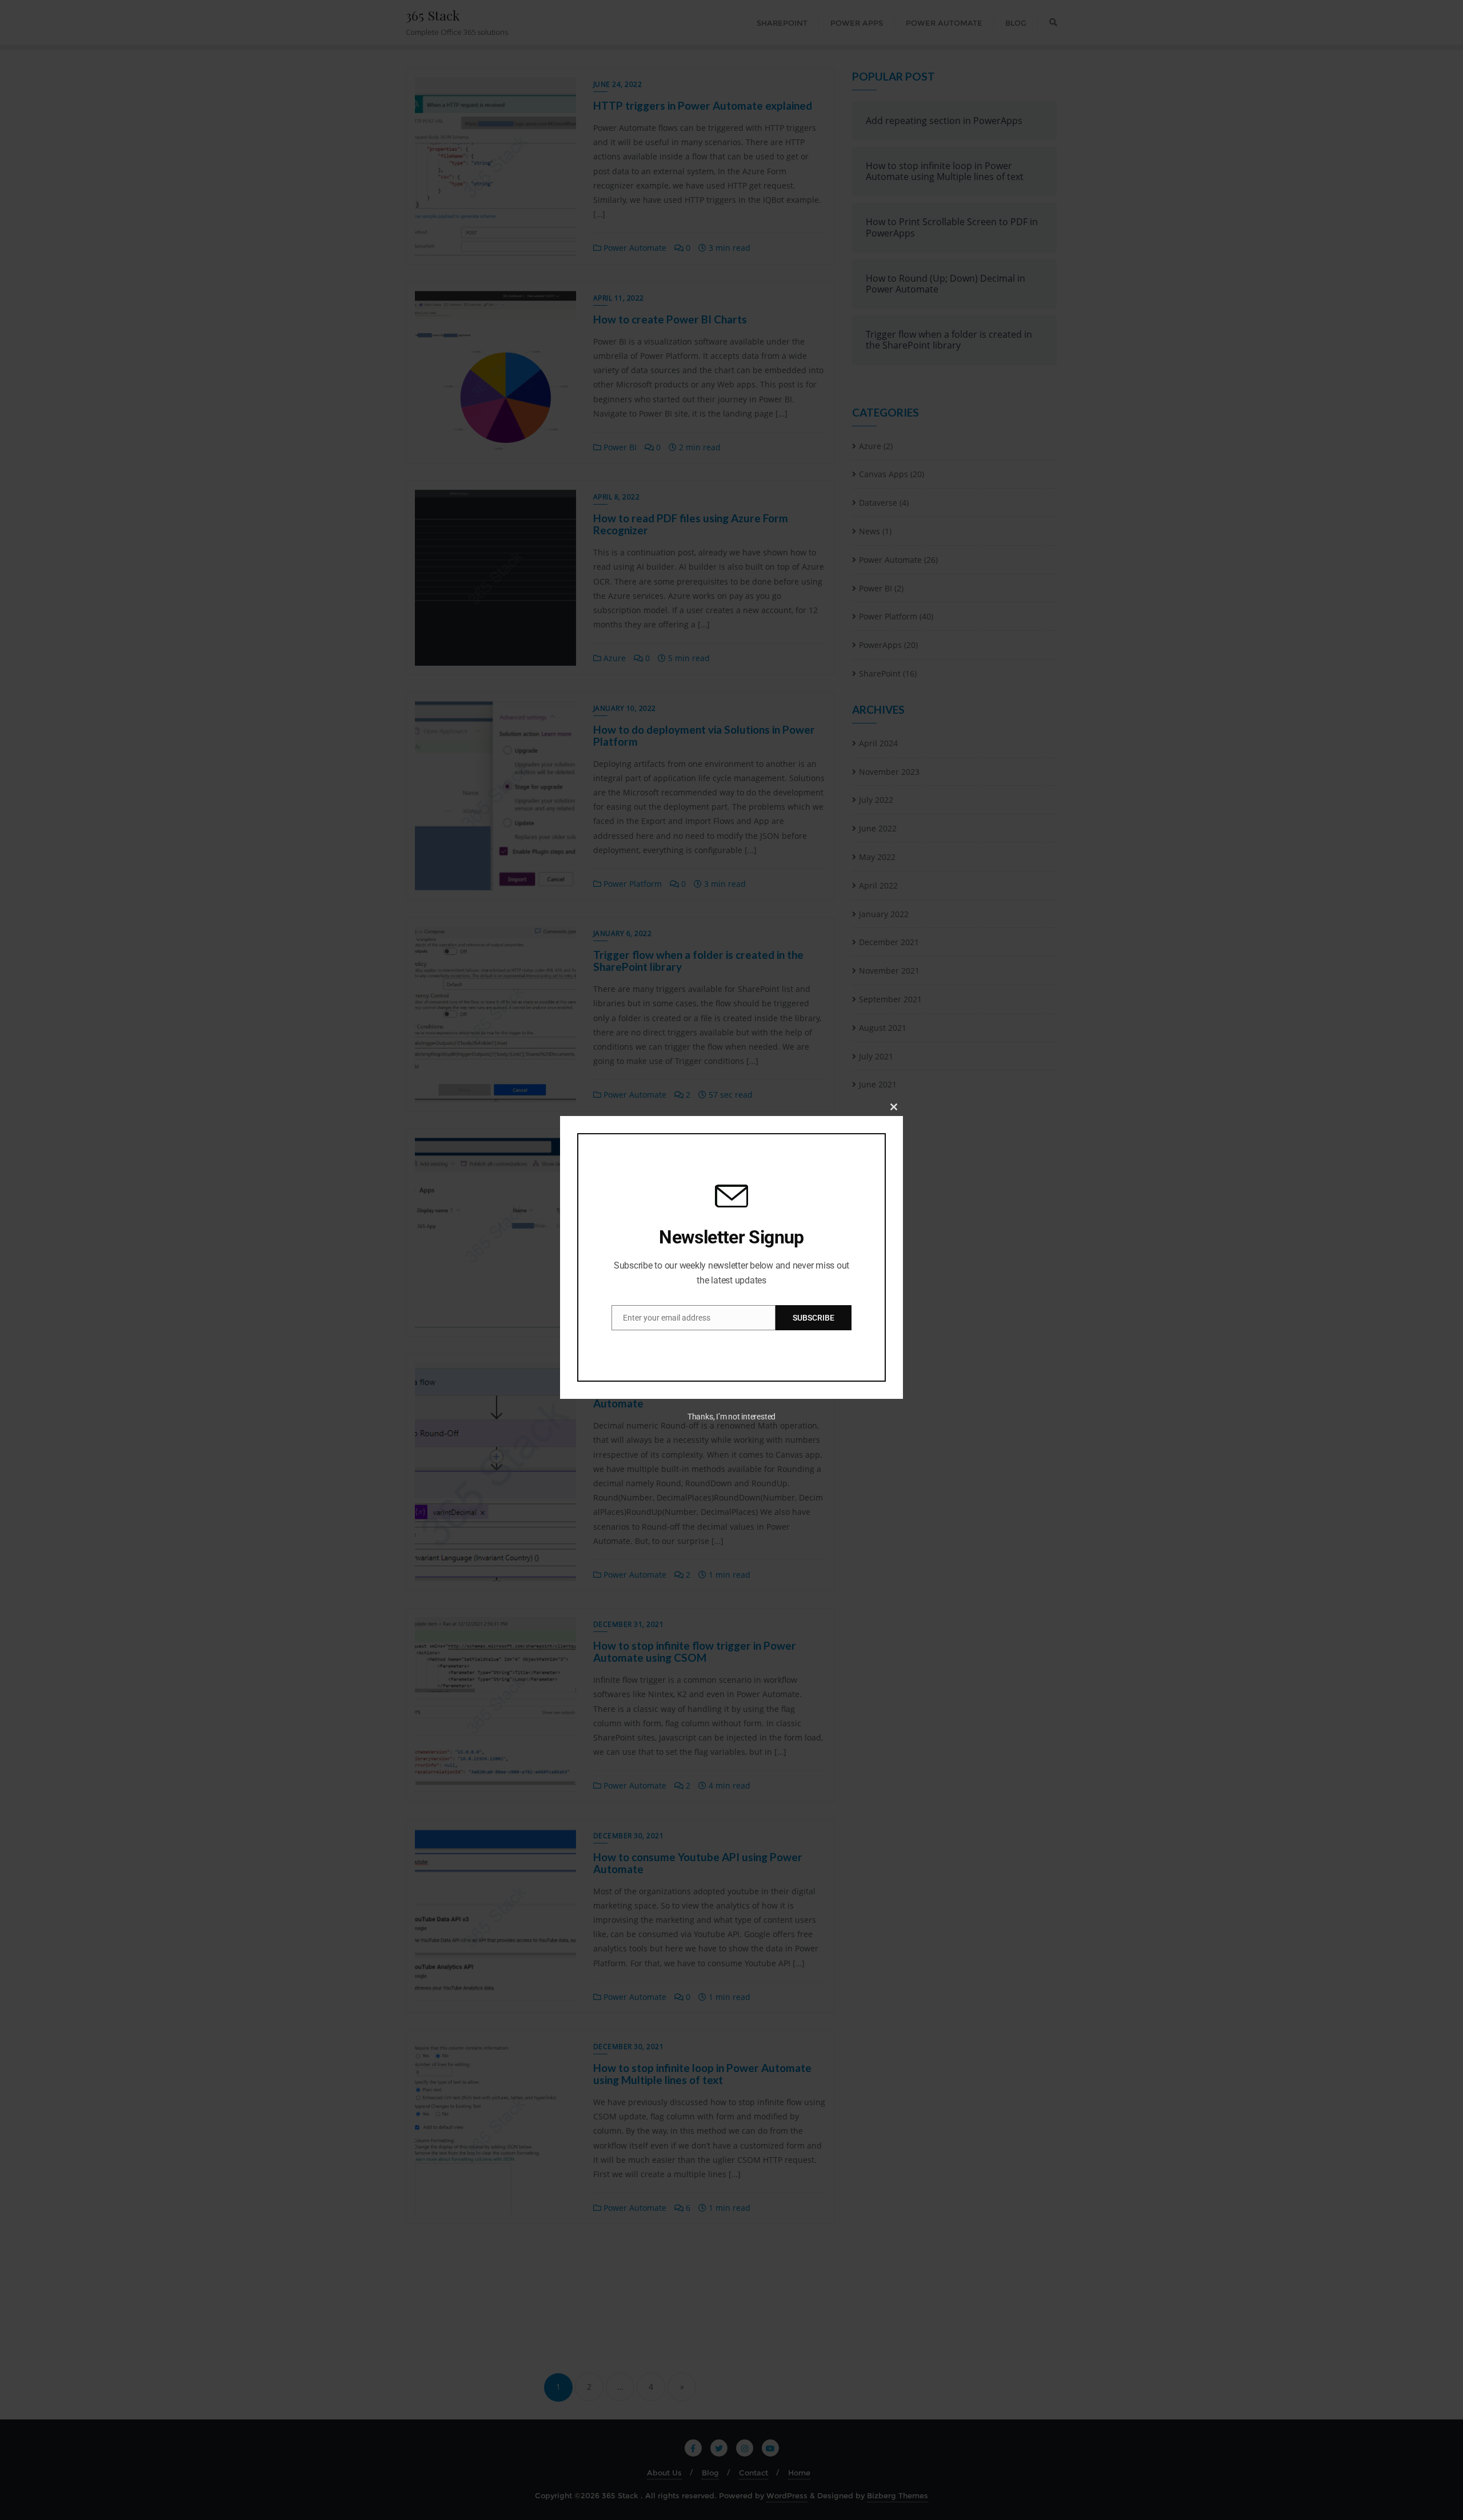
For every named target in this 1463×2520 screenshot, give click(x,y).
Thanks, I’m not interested (731, 1417)
